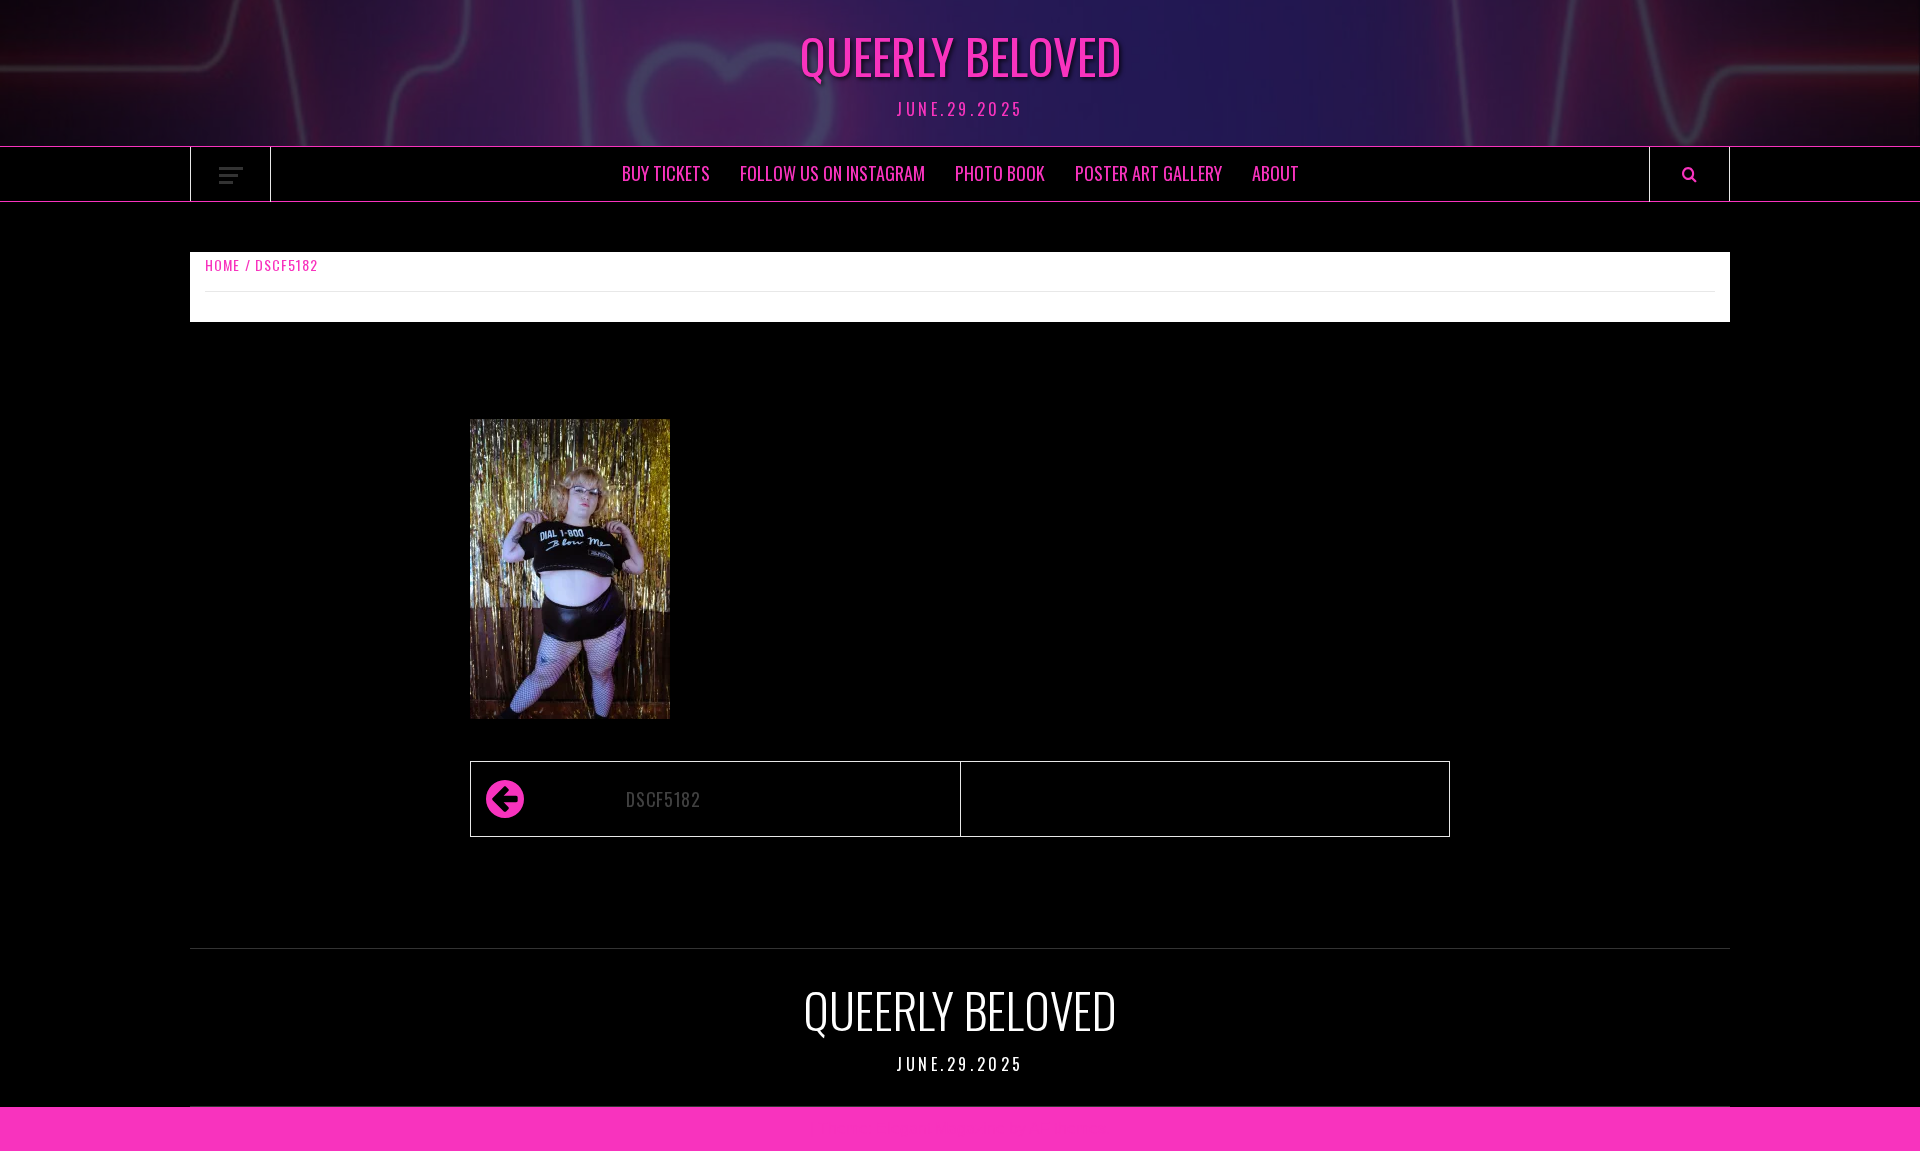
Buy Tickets (666, 173)
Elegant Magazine (940, 1128)
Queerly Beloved (960, 56)
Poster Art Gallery (1148, 173)
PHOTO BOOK (1000, 173)
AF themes (1067, 1128)
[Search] (1689, 174)
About (1275, 173)
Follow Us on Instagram (832, 173)
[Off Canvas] (231, 175)
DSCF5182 (663, 799)
